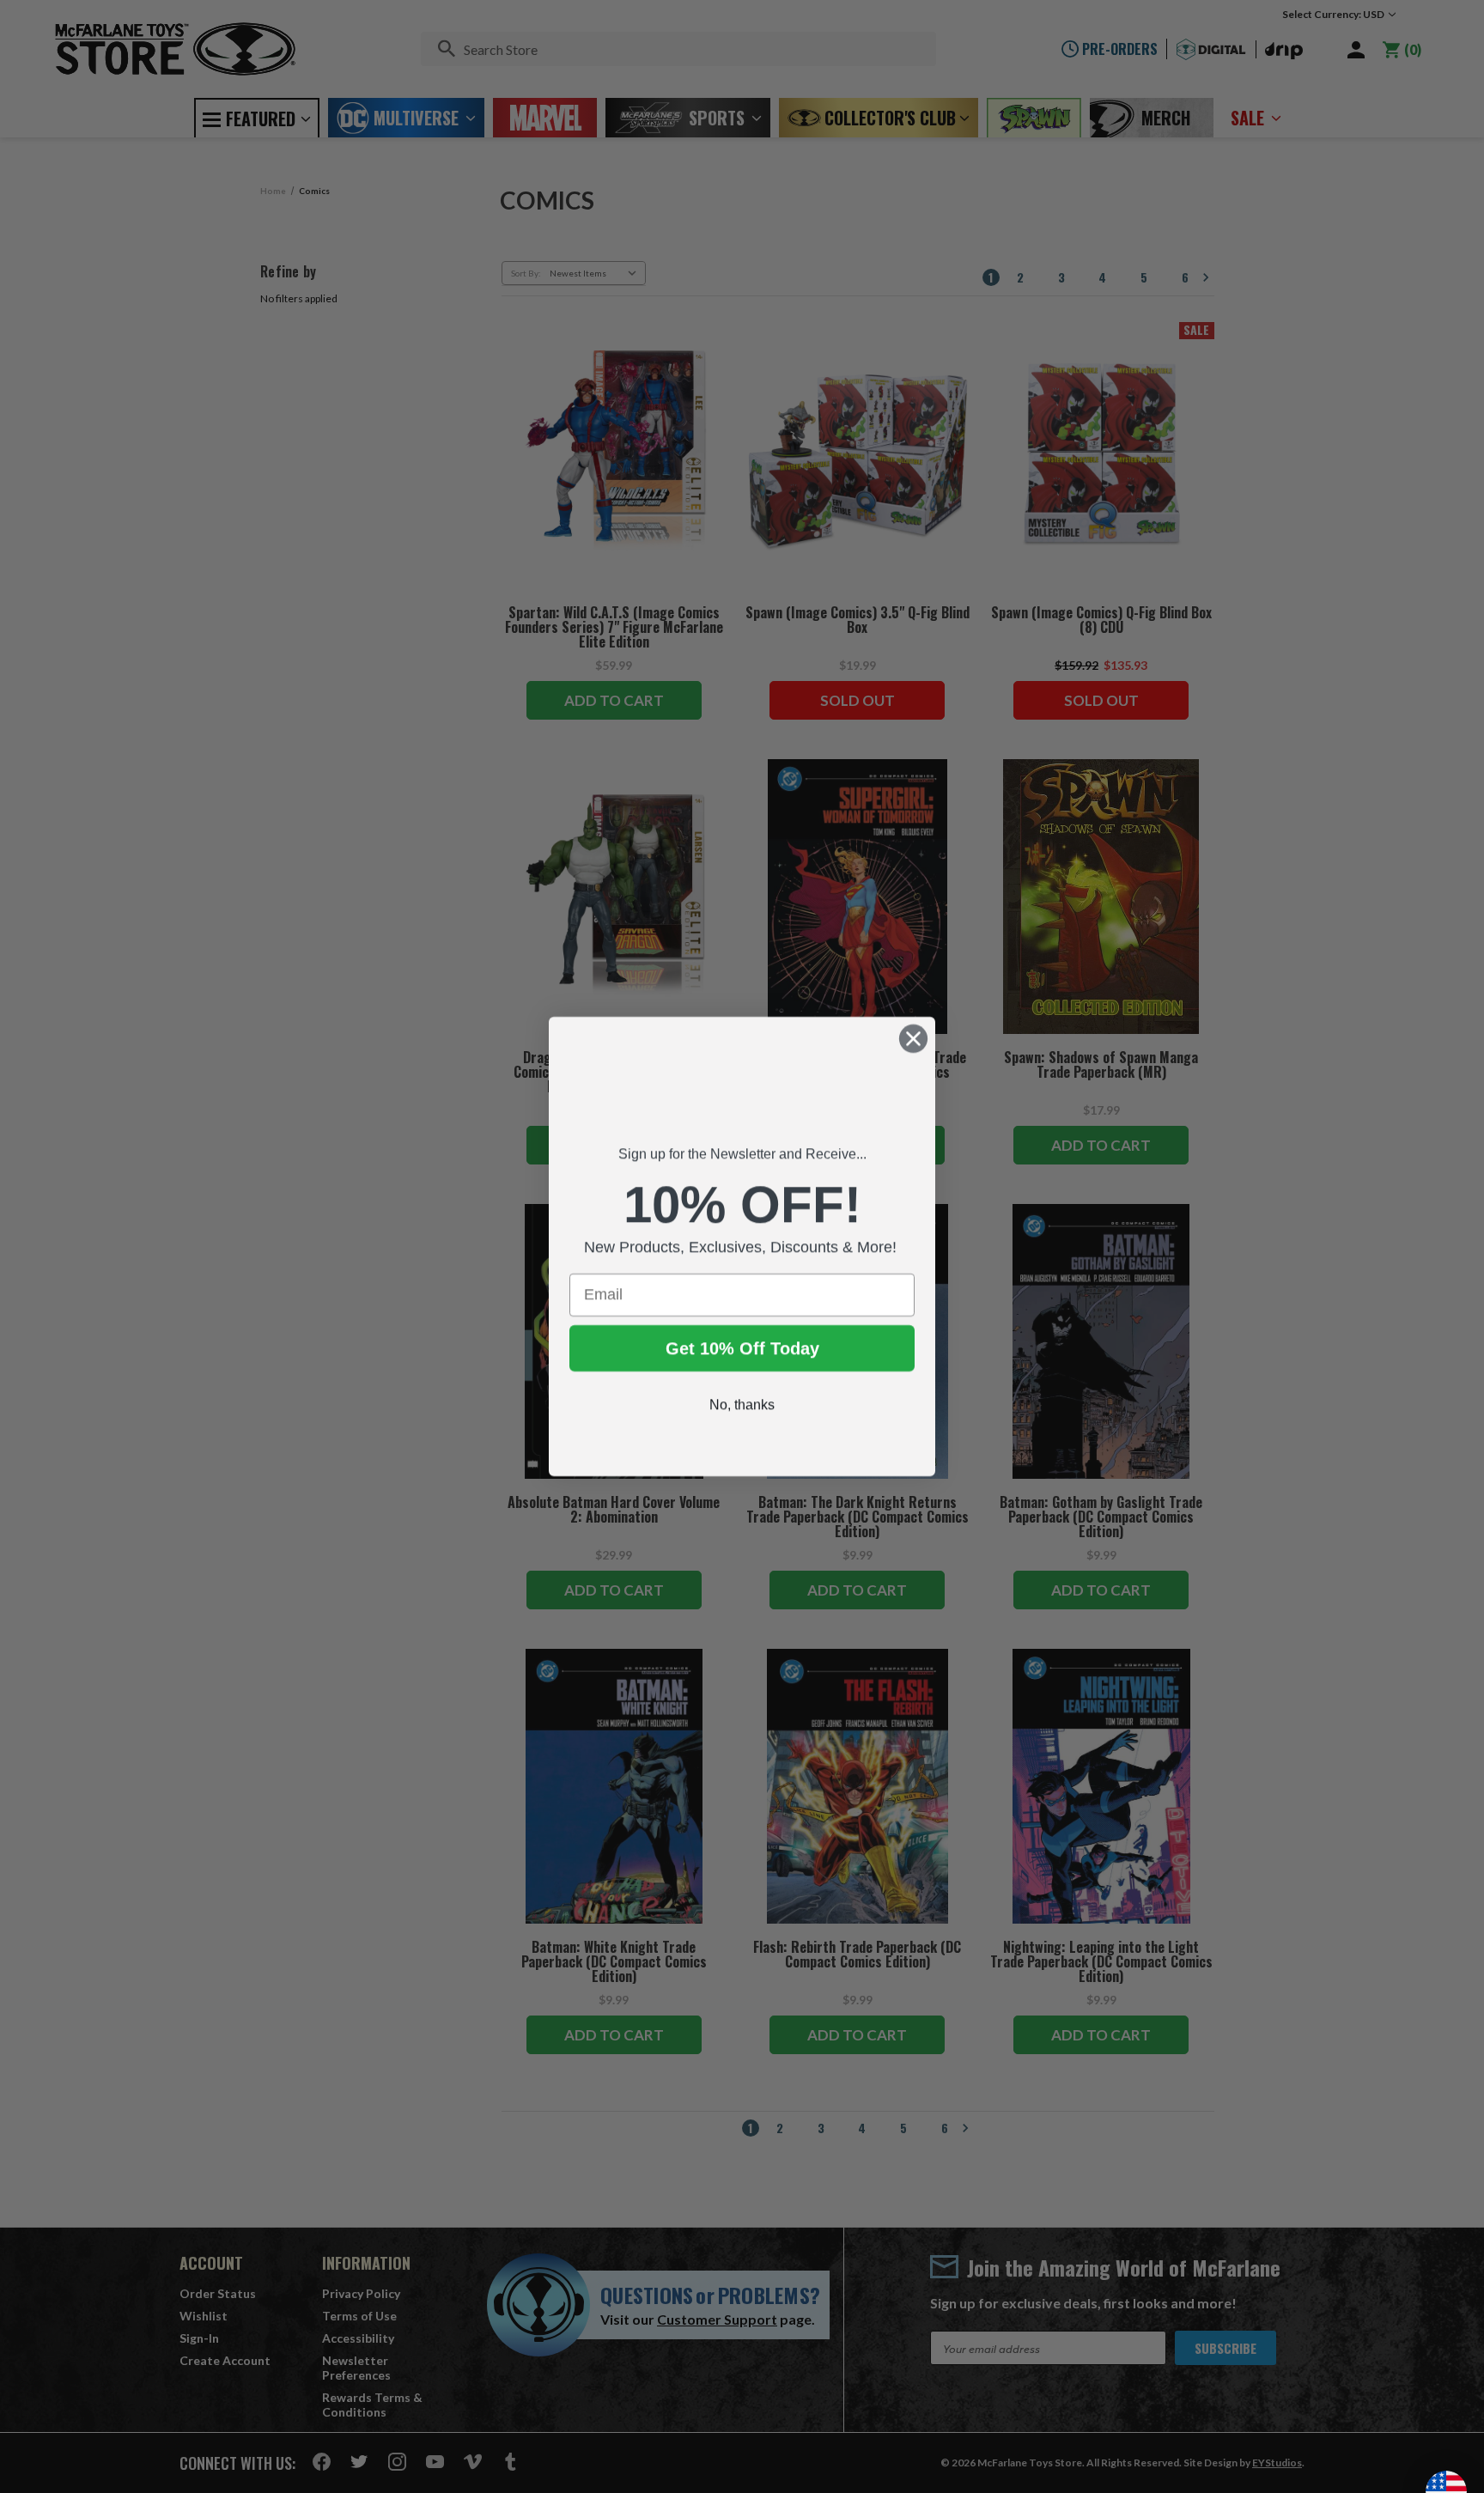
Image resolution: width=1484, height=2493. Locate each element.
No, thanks (742, 1419)
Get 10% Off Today (742, 1363)
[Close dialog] (913, 1039)
